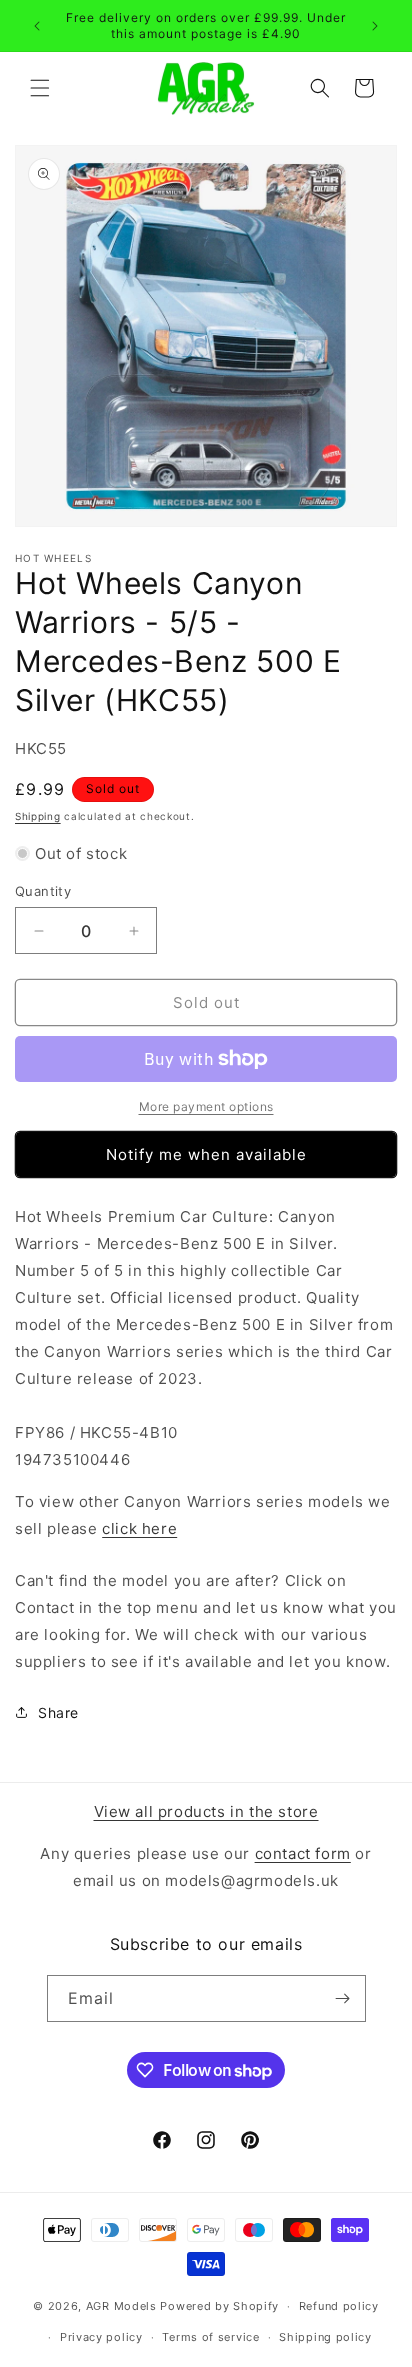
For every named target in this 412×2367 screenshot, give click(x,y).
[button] (40, 88)
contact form (303, 1853)
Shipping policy (325, 2337)
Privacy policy (101, 2337)
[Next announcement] (375, 26)
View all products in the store (206, 1811)
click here (139, 1528)
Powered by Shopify (219, 2306)
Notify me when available (206, 1154)
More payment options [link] (206, 1106)
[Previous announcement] (37, 26)
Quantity (43, 891)
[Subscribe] (343, 1998)
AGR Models (121, 2306)
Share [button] (58, 1712)
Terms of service (210, 2337)
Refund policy (339, 2306)
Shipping (38, 816)
